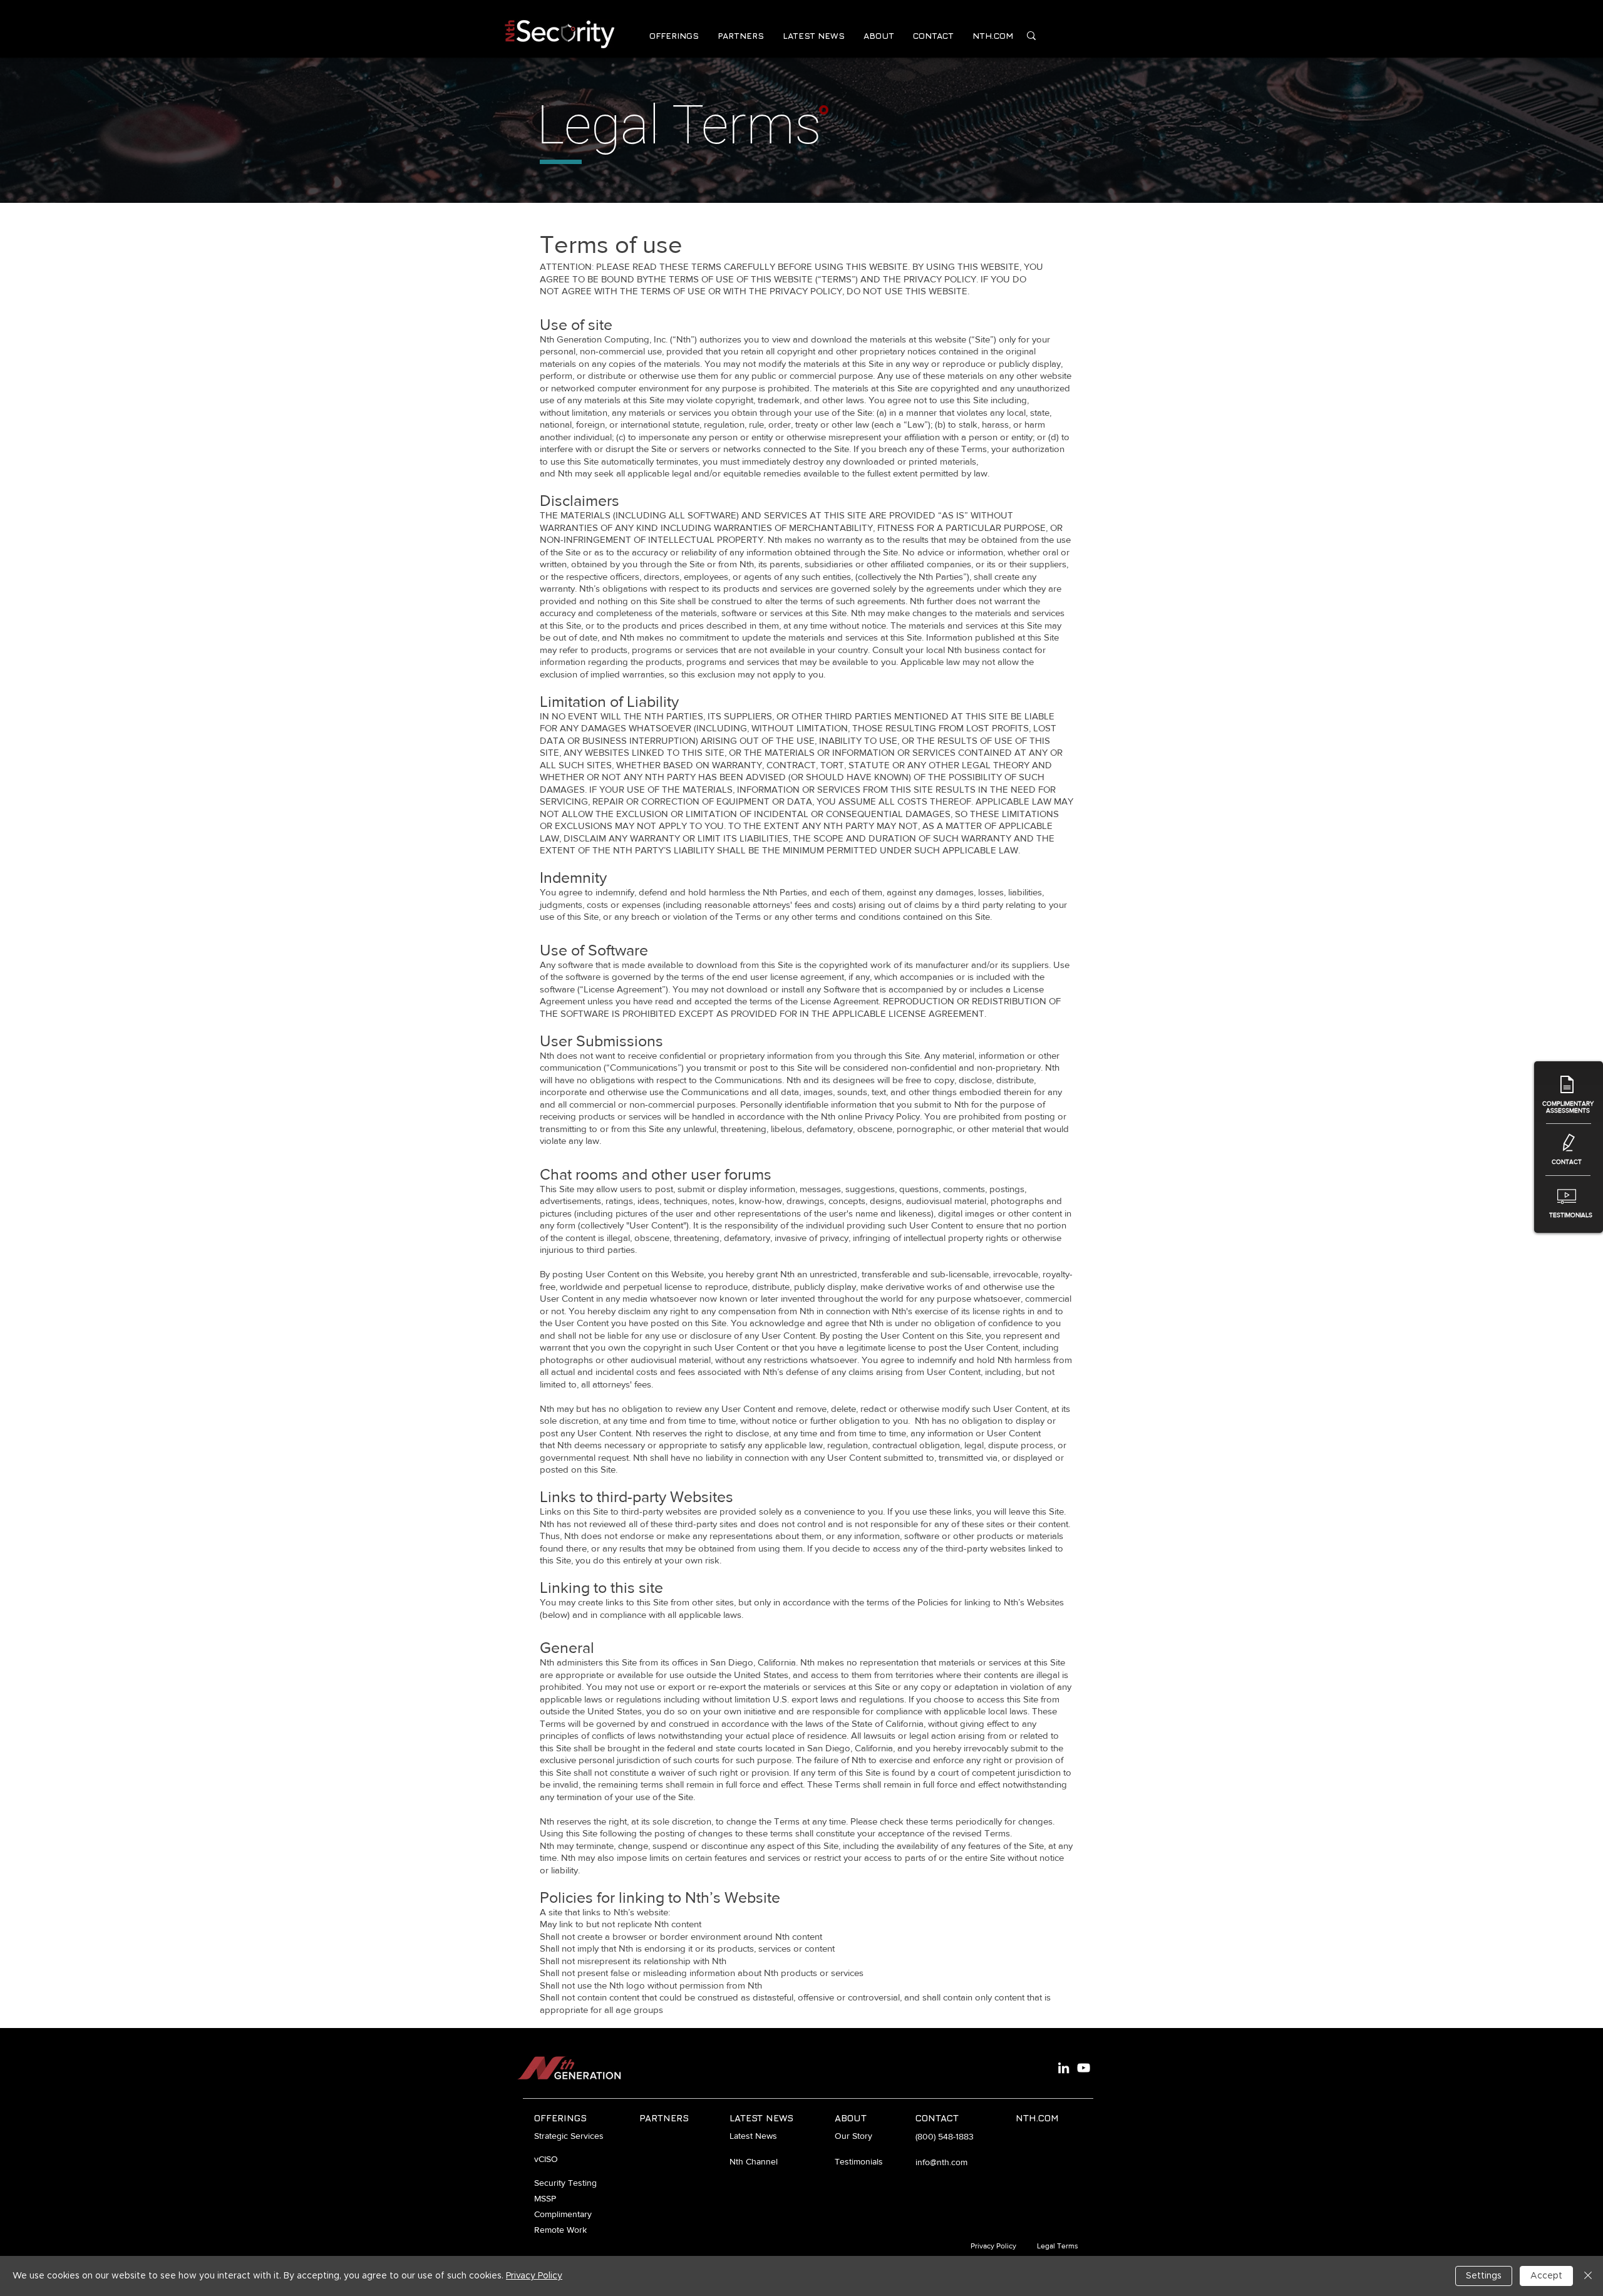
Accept (1546, 2276)
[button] (674, 35)
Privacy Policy (534, 2276)
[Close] (1588, 2276)
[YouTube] (1084, 2068)
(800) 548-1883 (945, 2136)
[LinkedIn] (1064, 2068)
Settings (1484, 2276)
